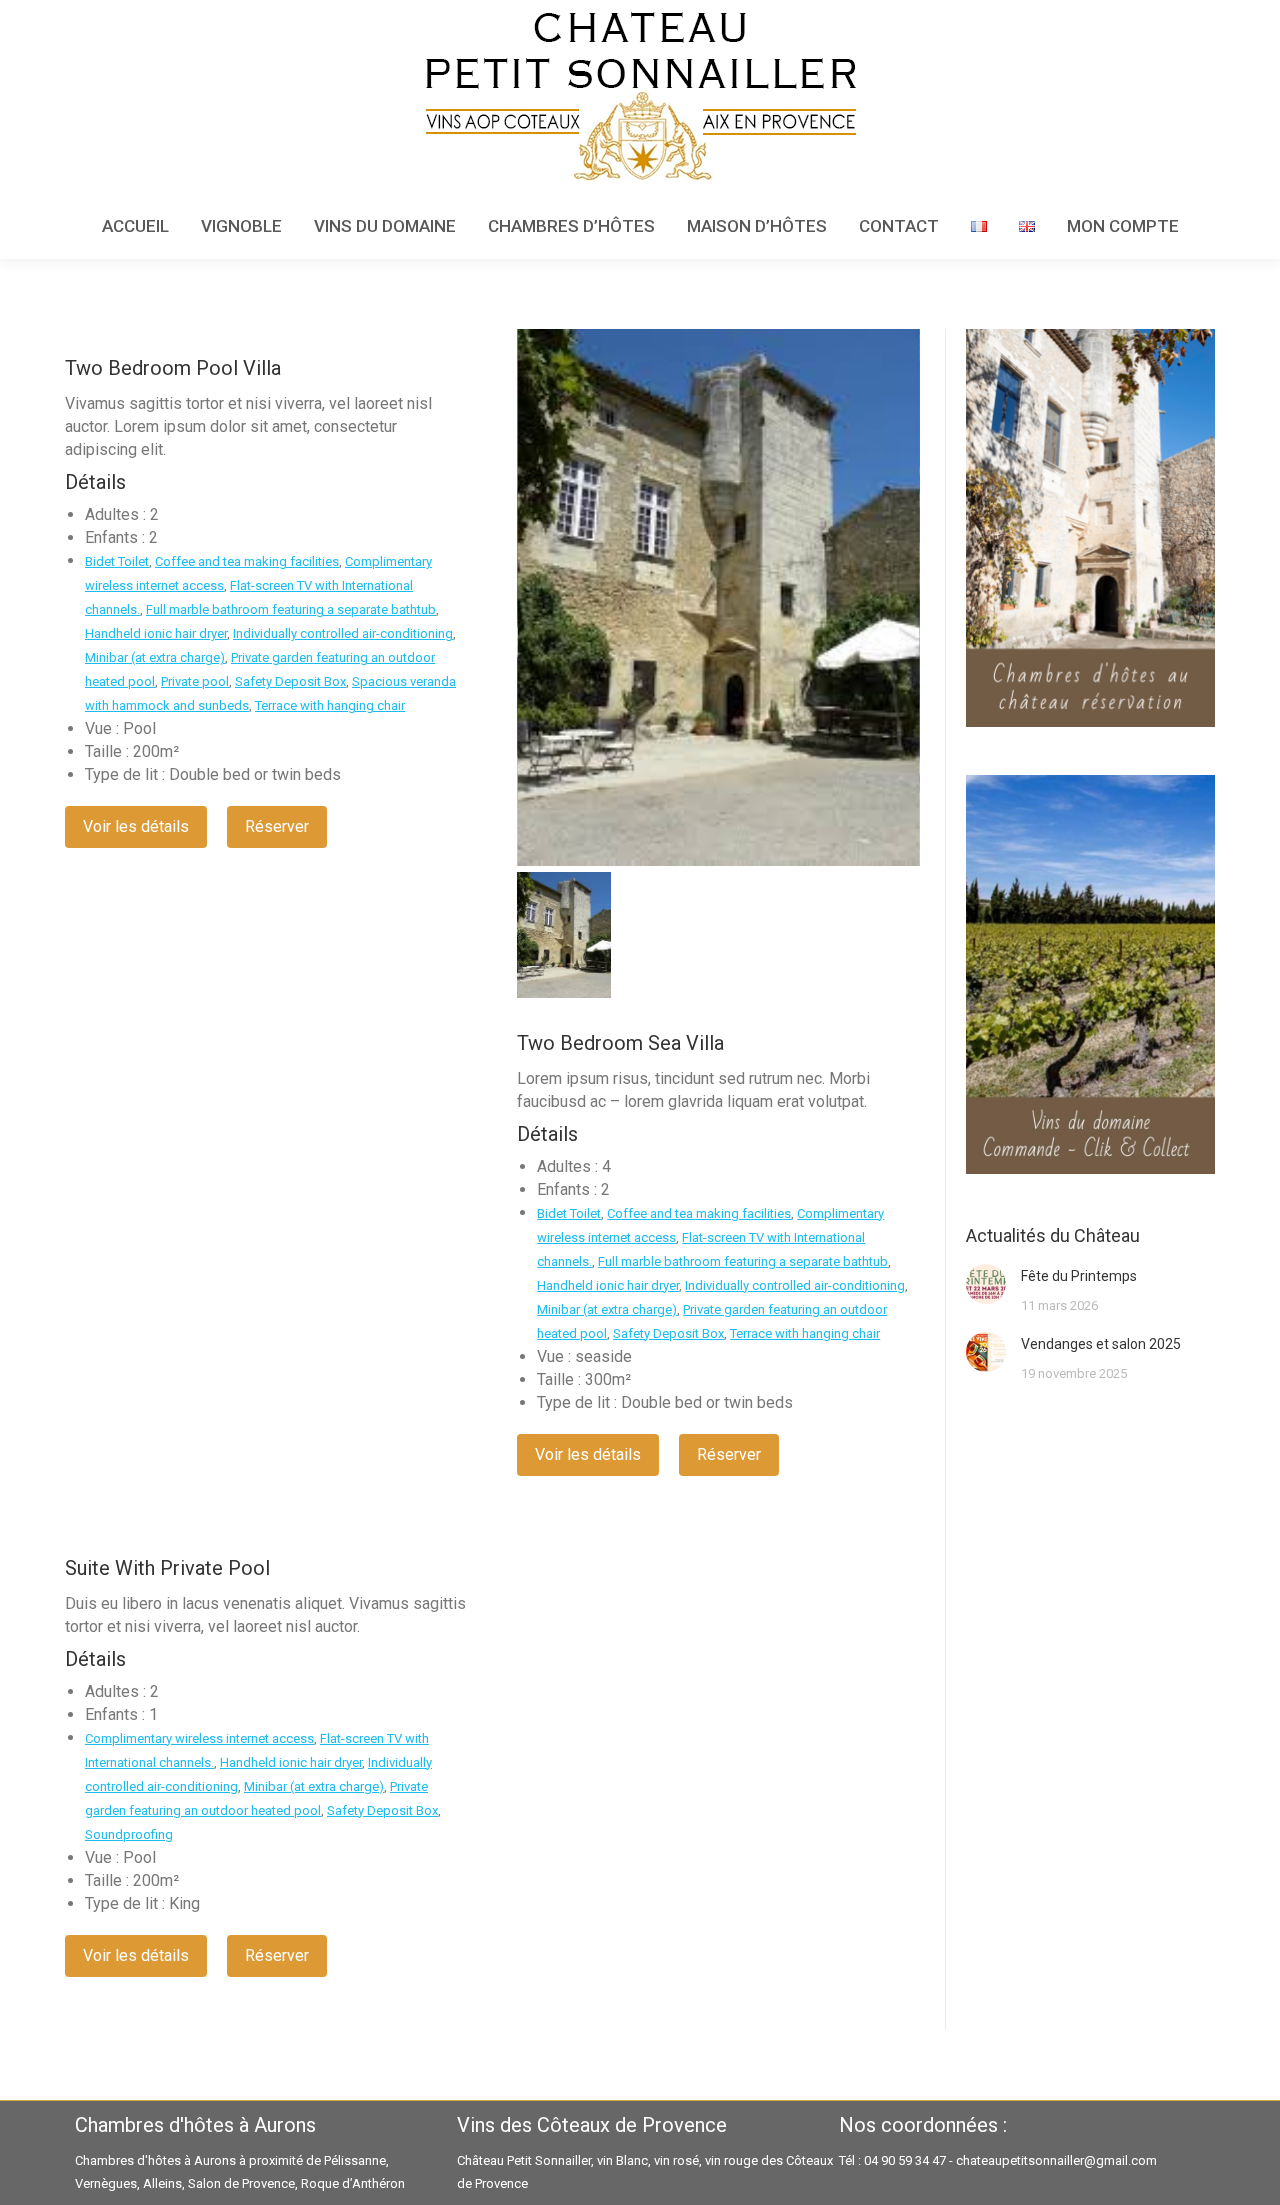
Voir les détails (136, 826)
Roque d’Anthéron (353, 2183)
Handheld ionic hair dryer (156, 633)
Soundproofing (129, 1834)
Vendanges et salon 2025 (1101, 1344)
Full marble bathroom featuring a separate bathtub (291, 609)
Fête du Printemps (1079, 1276)
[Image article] (986, 1284)
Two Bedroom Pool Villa (173, 368)
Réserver (277, 826)
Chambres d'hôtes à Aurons (155, 2160)
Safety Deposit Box (290, 681)
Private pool (195, 681)
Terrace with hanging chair (330, 705)
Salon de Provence (241, 2183)
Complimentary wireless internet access (199, 1738)
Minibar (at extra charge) (155, 657)
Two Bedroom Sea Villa (620, 1043)
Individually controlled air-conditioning (343, 633)
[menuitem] (135, 226)
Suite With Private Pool (167, 1568)
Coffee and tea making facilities (247, 561)
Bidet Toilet (117, 561)
